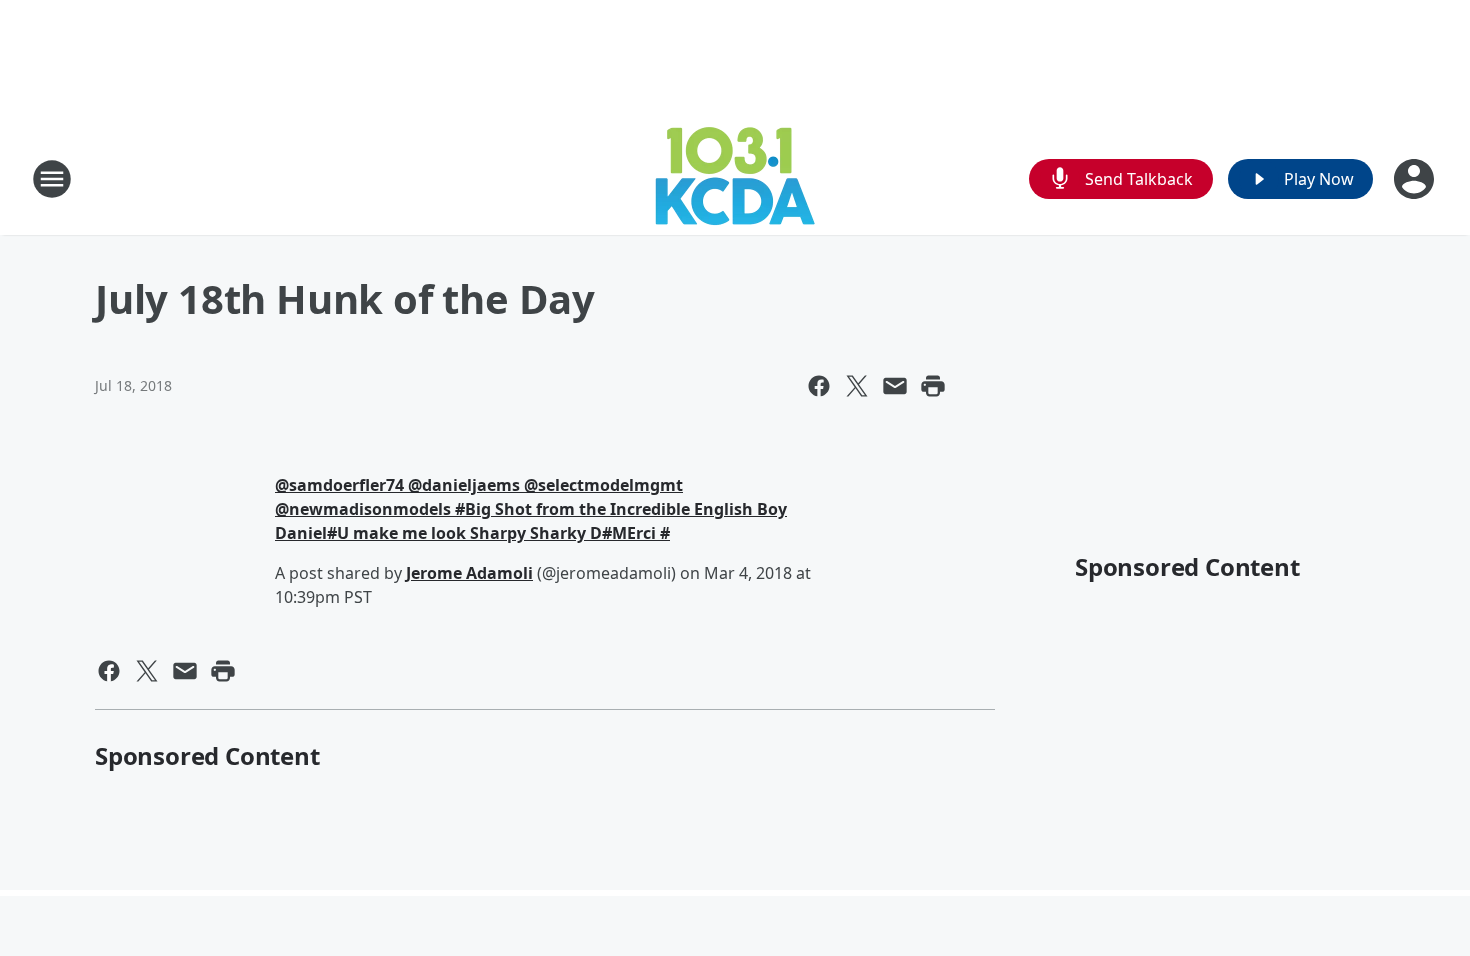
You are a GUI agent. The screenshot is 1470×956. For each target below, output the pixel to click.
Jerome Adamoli (469, 573)
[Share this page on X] (857, 386)
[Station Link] (735, 178)
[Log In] (1416, 179)
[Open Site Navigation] (52, 179)
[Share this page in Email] (895, 386)
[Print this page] (933, 386)
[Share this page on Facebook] (819, 386)
